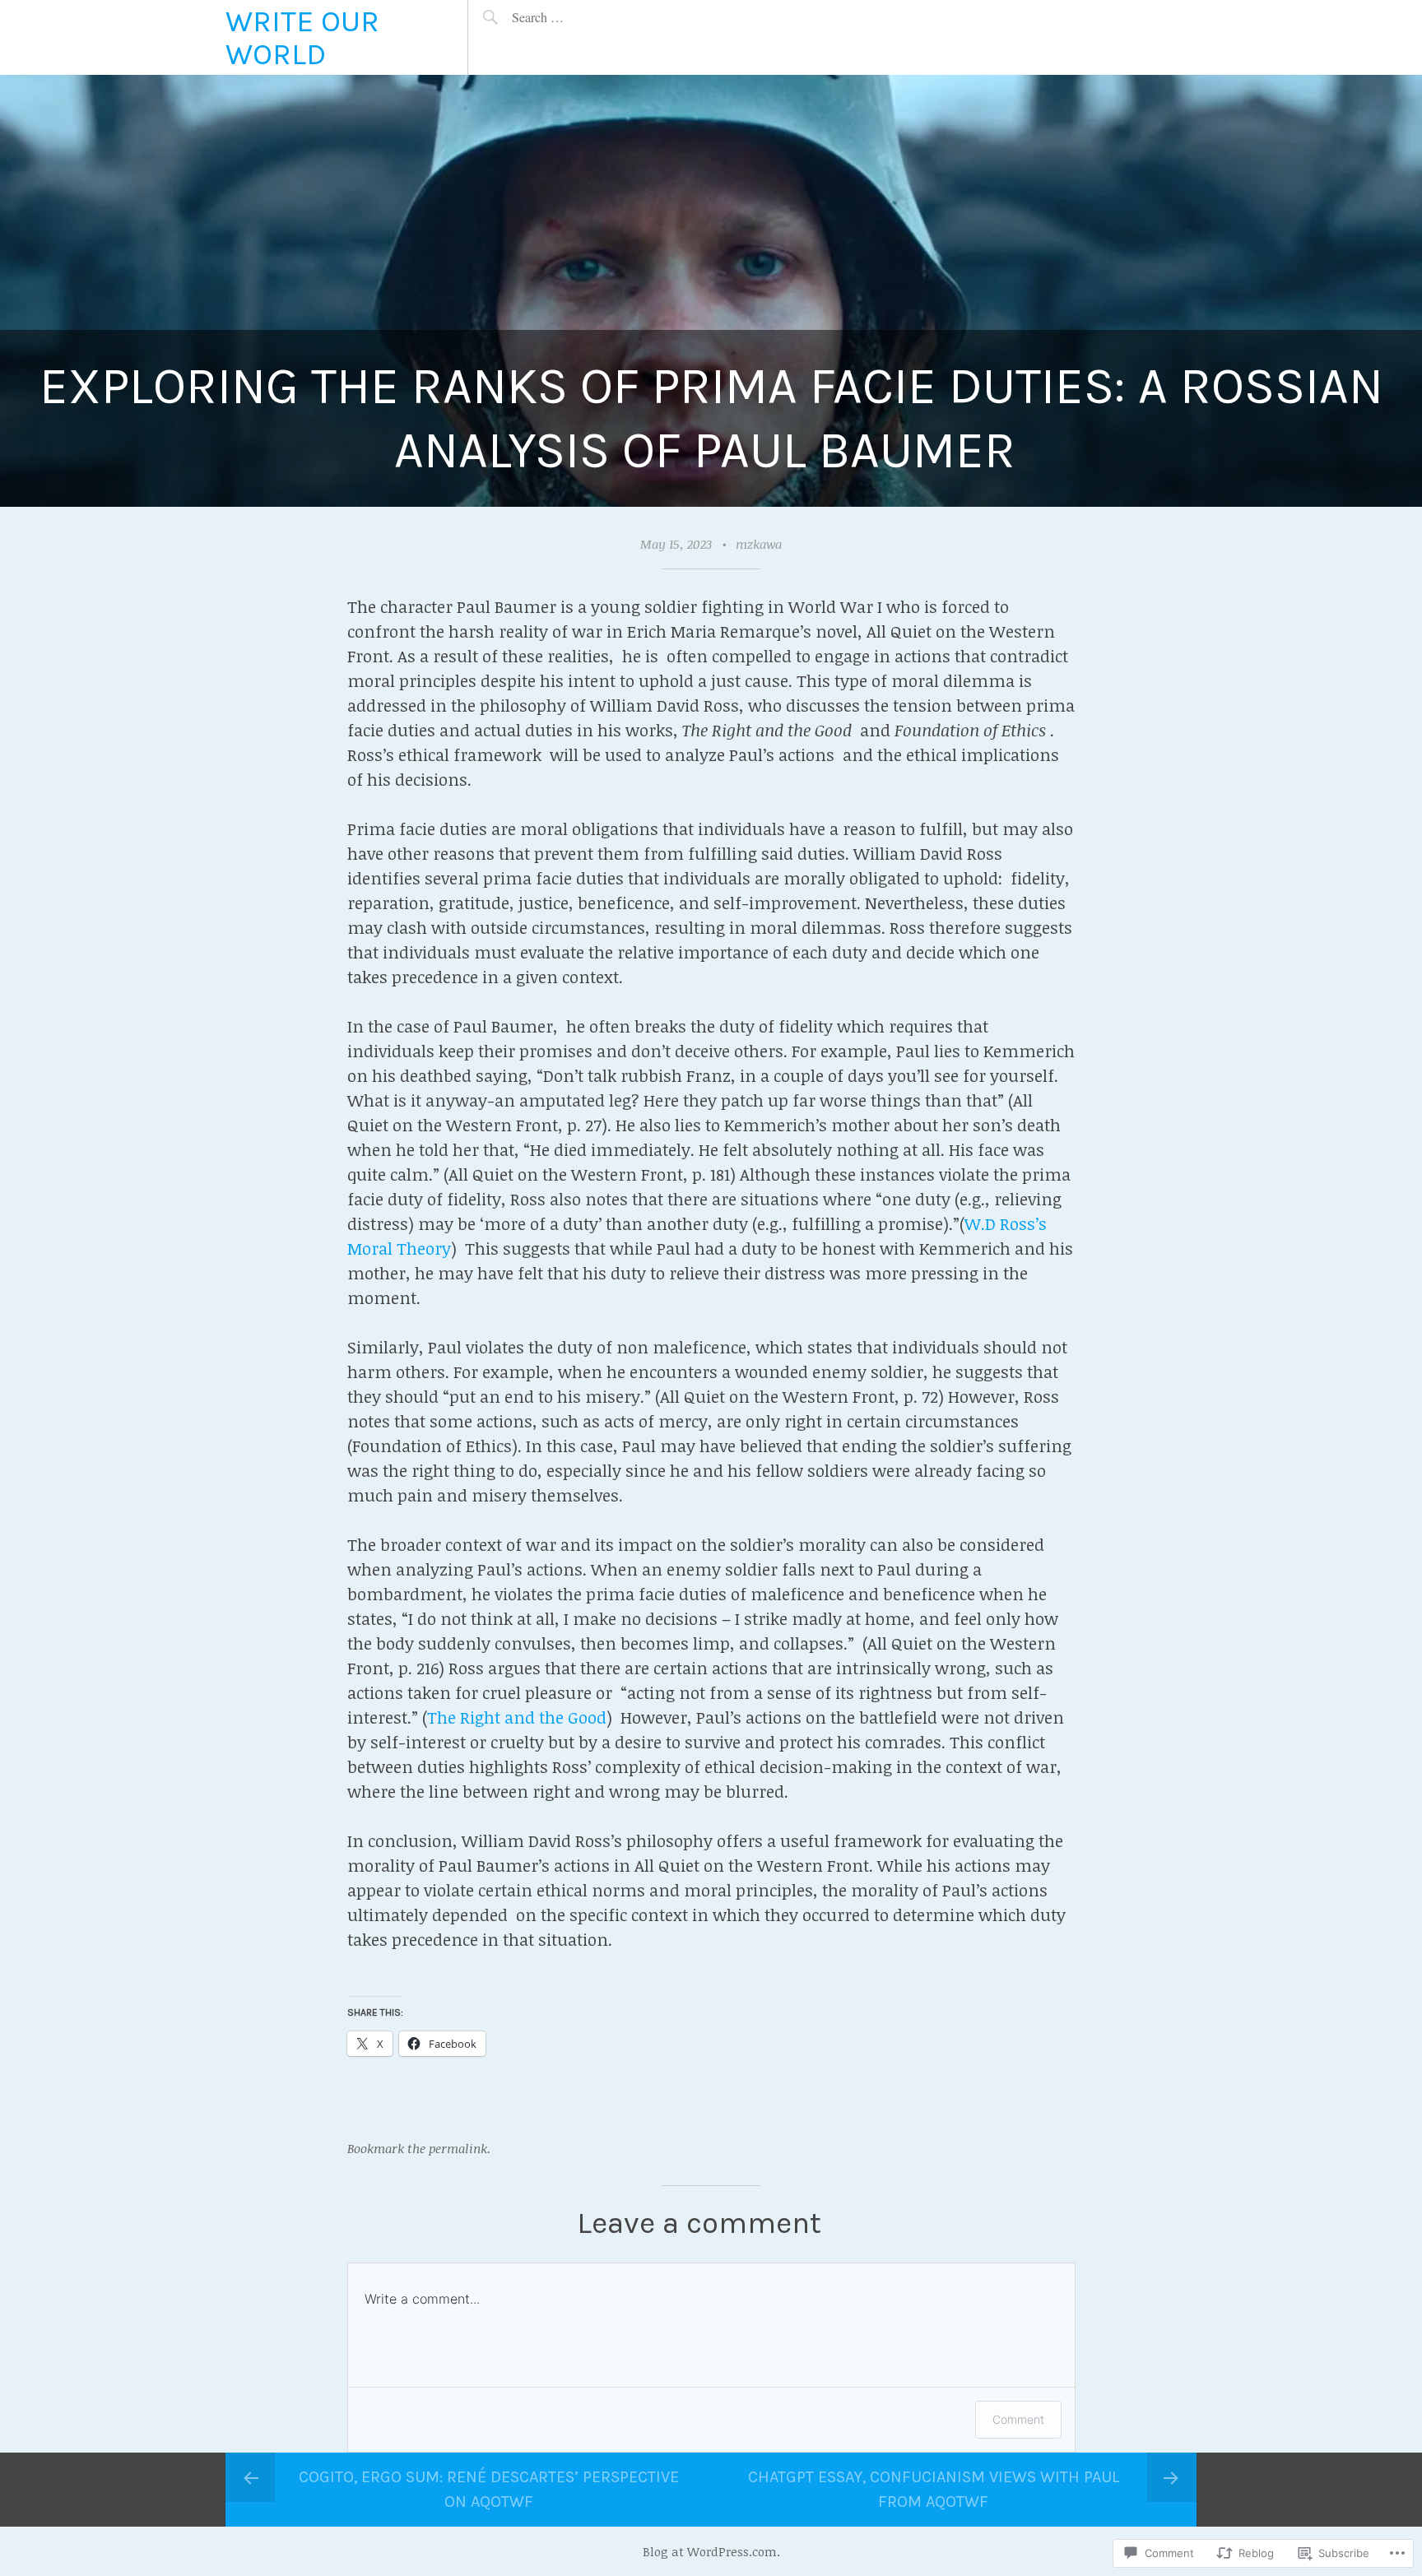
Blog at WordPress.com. (711, 2551)
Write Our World (302, 37)
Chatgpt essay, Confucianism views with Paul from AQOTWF (934, 2489)
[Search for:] (576, 17)
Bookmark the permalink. (419, 2148)
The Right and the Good (517, 1717)
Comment (1018, 2419)
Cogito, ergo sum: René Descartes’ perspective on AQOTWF (489, 2489)
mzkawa (759, 544)
